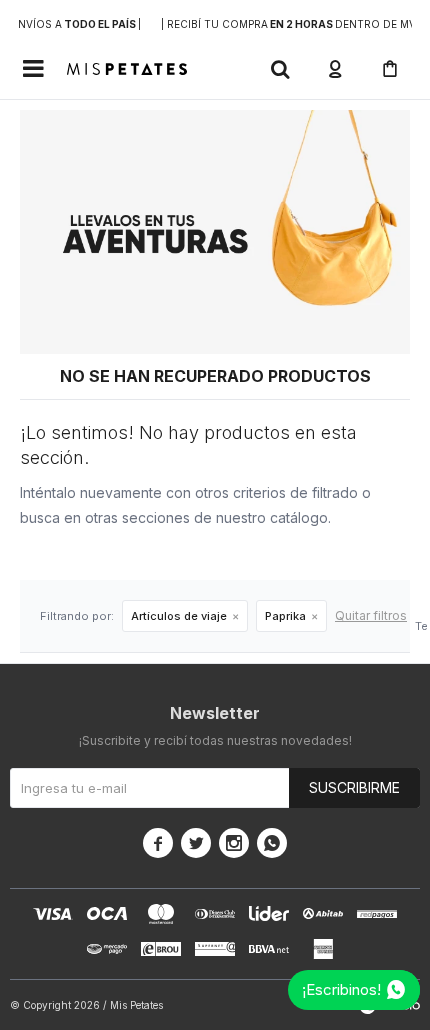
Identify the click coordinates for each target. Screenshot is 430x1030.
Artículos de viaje (179, 616)
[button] (280, 69)
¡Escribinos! (341, 989)
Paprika (285, 616)
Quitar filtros (371, 615)
